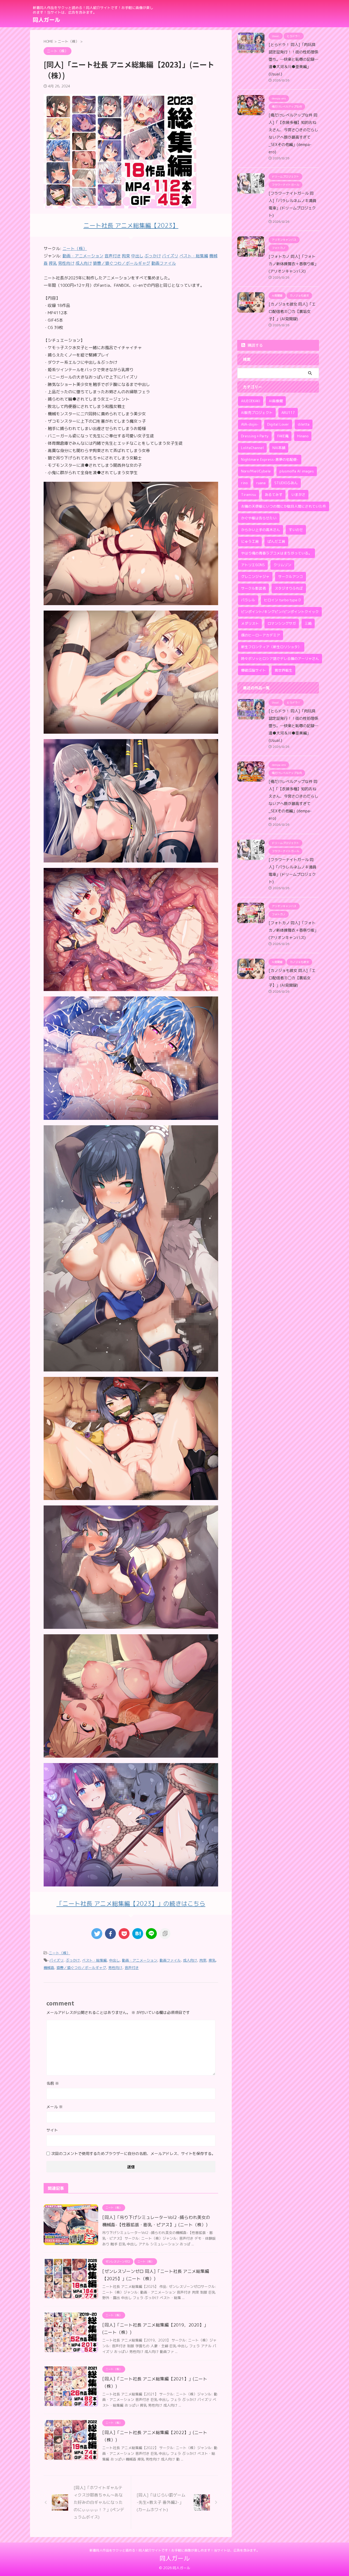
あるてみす (274, 495)
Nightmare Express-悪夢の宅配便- (270, 459)
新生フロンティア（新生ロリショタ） (271, 647)
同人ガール (46, 20)
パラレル (248, 600)
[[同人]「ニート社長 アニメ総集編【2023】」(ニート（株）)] (138, 1934)
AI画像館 (276, 401)
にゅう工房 (250, 541)
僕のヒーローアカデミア (261, 635)
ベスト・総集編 (94, 1960)
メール (55, 2107)
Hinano (303, 436)
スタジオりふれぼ (289, 588)
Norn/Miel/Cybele (256, 471)
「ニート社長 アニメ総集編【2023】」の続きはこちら (131, 1903)
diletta (304, 424)
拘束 (203, 1960)
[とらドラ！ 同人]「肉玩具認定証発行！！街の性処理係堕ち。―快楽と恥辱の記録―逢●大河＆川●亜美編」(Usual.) (293, 59)
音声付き (132, 1968)
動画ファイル (170, 1960)
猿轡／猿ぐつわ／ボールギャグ (81, 1968)
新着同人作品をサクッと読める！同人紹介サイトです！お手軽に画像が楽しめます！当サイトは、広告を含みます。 (174, 2550)
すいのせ (296, 530)
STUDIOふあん (286, 483)
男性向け (115, 1968)
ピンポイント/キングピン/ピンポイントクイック (280, 612)
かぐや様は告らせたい (259, 518)
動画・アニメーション (140, 1960)
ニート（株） (75, 249)
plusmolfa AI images (297, 471)
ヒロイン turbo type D (282, 600)
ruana (261, 483)
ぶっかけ (73, 1960)
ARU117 (288, 413)
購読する (255, 345)
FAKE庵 (283, 436)
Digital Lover (278, 424)
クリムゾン (282, 565)
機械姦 (49, 1968)
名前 (53, 2083)
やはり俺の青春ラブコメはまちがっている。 (276, 553)
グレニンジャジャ (255, 577)
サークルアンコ (291, 577)
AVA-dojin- (250, 424)
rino (244, 483)
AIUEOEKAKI (251, 401)
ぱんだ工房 (276, 541)
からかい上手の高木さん (261, 530)
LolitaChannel (252, 448)
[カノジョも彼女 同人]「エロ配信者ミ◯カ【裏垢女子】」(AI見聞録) (292, 312)
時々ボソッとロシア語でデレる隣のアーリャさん (280, 659)
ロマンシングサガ (282, 623)
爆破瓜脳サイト (253, 670)
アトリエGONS (253, 565)
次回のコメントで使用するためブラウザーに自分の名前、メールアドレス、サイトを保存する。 (133, 2153)
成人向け (190, 1960)
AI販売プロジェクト (257, 413)
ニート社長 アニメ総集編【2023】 (131, 225)
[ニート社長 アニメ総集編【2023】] (131, 601)
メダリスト (250, 623)
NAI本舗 (279, 448)
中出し (114, 1960)
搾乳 (212, 1960)
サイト (52, 2130)
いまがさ (298, 495)
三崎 (308, 623)
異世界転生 (283, 670)
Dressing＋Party (255, 436)
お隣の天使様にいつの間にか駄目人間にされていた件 (284, 506)
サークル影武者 (253, 588)
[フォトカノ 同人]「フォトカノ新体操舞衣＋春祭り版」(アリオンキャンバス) (293, 264)
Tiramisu (249, 495)
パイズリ (56, 1960)
